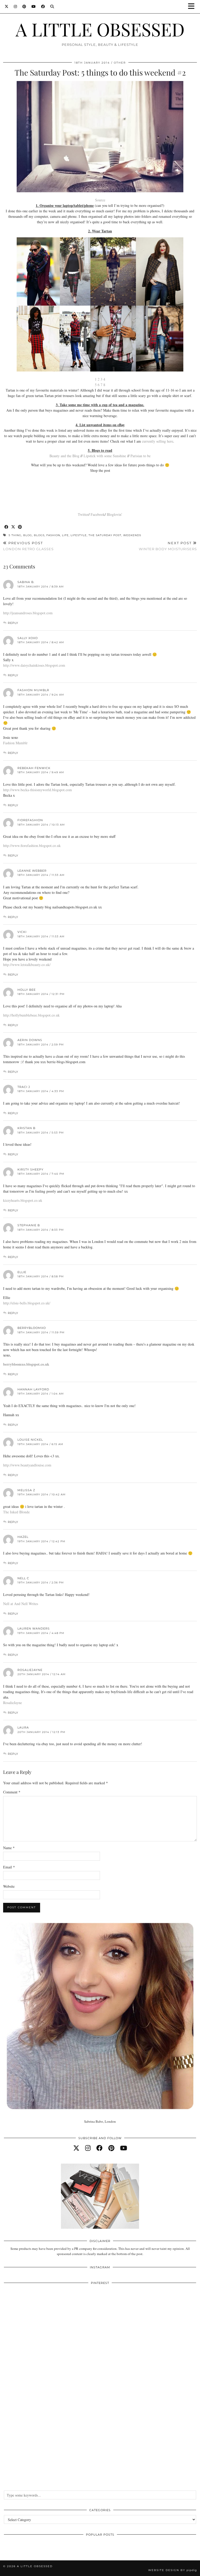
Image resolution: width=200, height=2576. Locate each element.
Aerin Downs (30, 1040)
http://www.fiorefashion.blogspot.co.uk (32, 846)
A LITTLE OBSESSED (100, 29)
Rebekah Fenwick (34, 768)
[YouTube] (34, 7)
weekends (132, 535)
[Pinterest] (24, 7)
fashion (53, 535)
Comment (12, 1792)
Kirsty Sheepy (30, 1169)
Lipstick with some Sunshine (105, 456)
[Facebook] (43, 7)
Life (65, 535)
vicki (22, 932)
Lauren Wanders (34, 1628)
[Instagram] (15, 7)
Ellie (22, 1272)
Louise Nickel (30, 1440)
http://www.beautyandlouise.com (27, 1465)
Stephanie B (29, 1225)
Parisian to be (140, 456)
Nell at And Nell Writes (21, 1604)
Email (9, 1867)
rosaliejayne (30, 1670)
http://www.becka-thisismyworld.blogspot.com (37, 790)
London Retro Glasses (28, 546)
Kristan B (26, 1128)
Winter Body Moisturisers (168, 546)
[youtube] (124, 2148)
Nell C (23, 1578)
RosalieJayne (12, 1703)
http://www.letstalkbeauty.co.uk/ (27, 965)
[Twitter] (7, 7)
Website (9, 1886)
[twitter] (76, 2148)
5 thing (15, 535)
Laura (23, 1727)
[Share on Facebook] (7, 527)
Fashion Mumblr (33, 690)
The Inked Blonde (16, 1512)
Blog (28, 535)
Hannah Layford (33, 1389)
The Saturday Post (105, 535)
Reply (13, 623)
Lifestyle (79, 535)
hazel (23, 1537)
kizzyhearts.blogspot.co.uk (23, 1200)
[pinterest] (111, 2148)
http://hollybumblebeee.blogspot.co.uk (31, 1015)
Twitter (83, 514)
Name (9, 1848)
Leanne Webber (32, 871)
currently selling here (158, 441)
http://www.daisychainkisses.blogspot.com (34, 665)
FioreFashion (30, 820)
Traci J (24, 1087)
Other (120, 63)
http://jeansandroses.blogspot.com (28, 613)
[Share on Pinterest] (20, 527)
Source (100, 200)
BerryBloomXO (32, 1328)
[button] (193, 7)
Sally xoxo (28, 638)
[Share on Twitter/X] (13, 527)
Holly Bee (27, 990)
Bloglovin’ (115, 514)
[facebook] (99, 2148)
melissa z (26, 1490)
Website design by (173, 2570)
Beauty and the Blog (64, 456)
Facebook (98, 514)
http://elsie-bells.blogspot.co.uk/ (27, 1303)
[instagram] (88, 2148)
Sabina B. (26, 582)
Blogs (39, 535)
